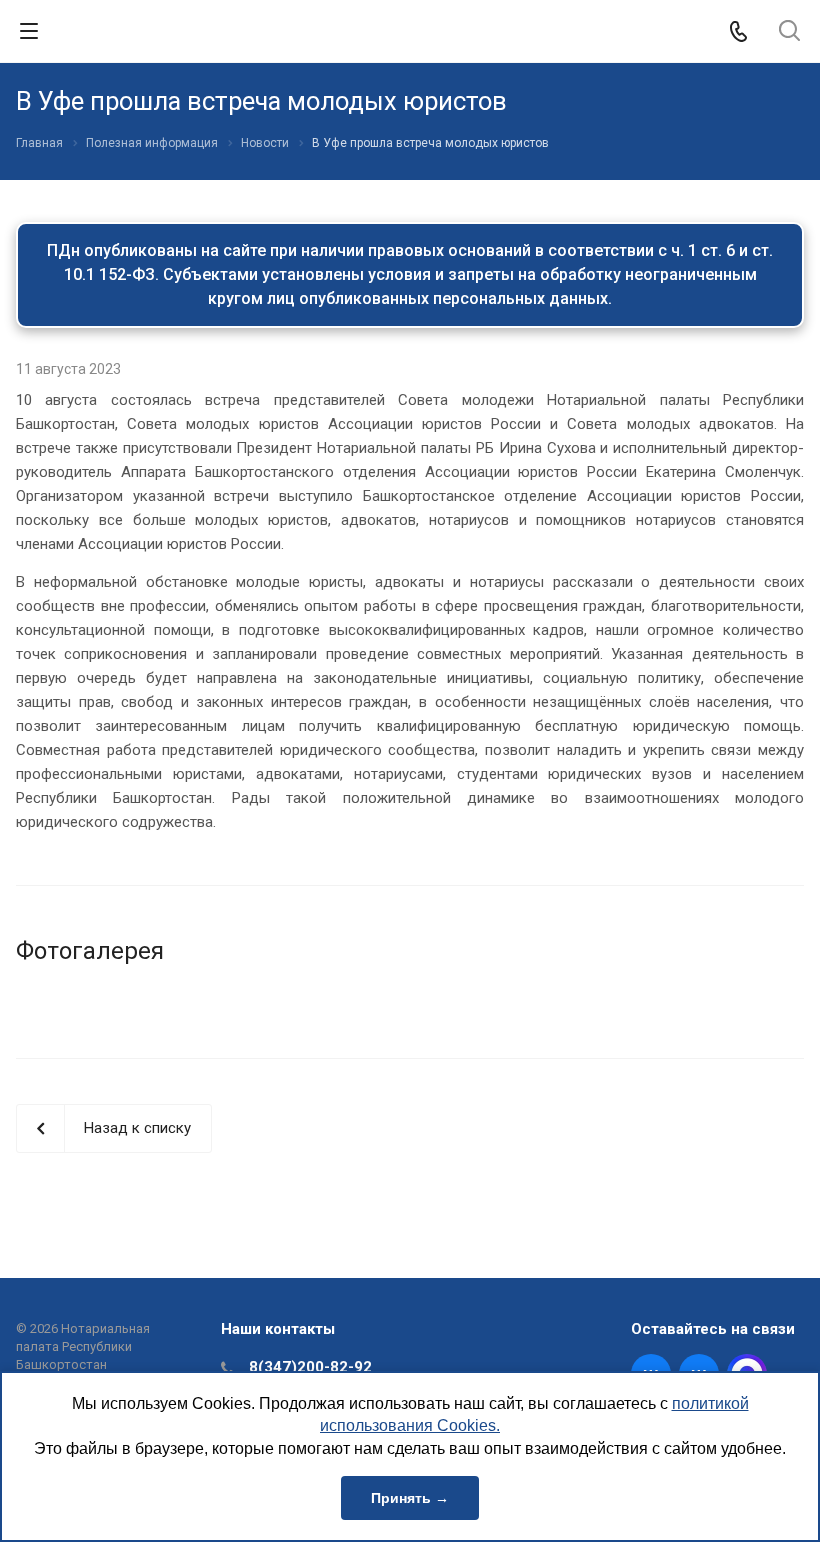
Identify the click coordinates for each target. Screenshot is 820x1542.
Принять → (410, 1498)
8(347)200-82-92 (310, 1367)
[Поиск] (789, 32)
